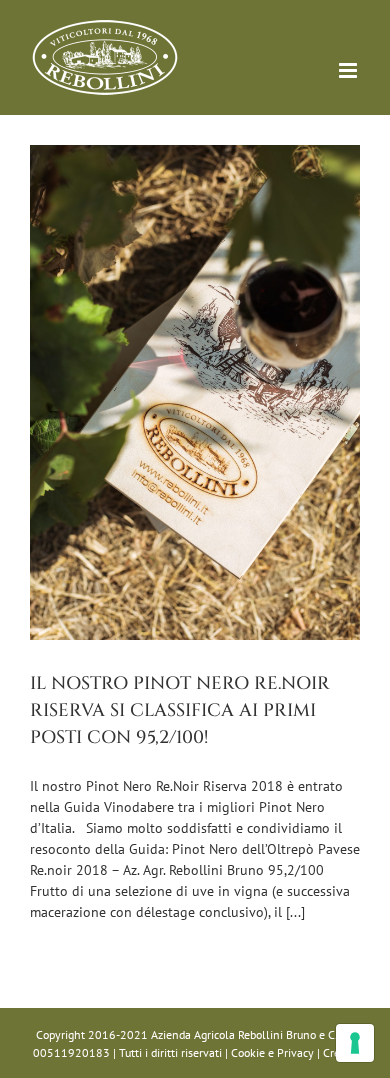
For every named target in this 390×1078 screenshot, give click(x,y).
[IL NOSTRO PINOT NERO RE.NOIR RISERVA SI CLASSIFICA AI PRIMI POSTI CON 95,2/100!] (195, 392)
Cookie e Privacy (272, 1052)
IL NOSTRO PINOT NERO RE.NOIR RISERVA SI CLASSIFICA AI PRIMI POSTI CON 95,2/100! (180, 710)
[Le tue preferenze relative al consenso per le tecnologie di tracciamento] (355, 1043)
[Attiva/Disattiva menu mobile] (349, 70)
